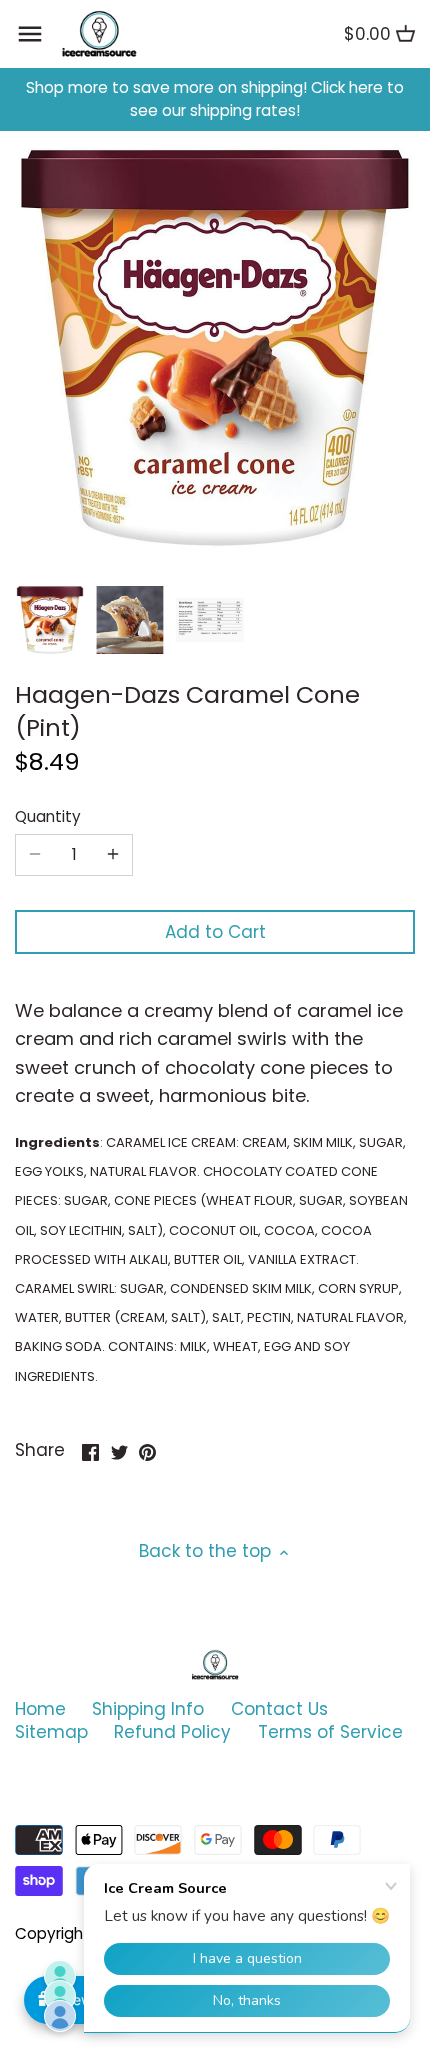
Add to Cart (215, 932)
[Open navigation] (30, 34)
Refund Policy (172, 1732)
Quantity (48, 817)
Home (40, 1709)
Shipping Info (148, 1709)
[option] (50, 620)
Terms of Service (330, 1732)
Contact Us (279, 1709)
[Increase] (113, 855)
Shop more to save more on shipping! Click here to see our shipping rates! (215, 99)
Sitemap (51, 1732)
